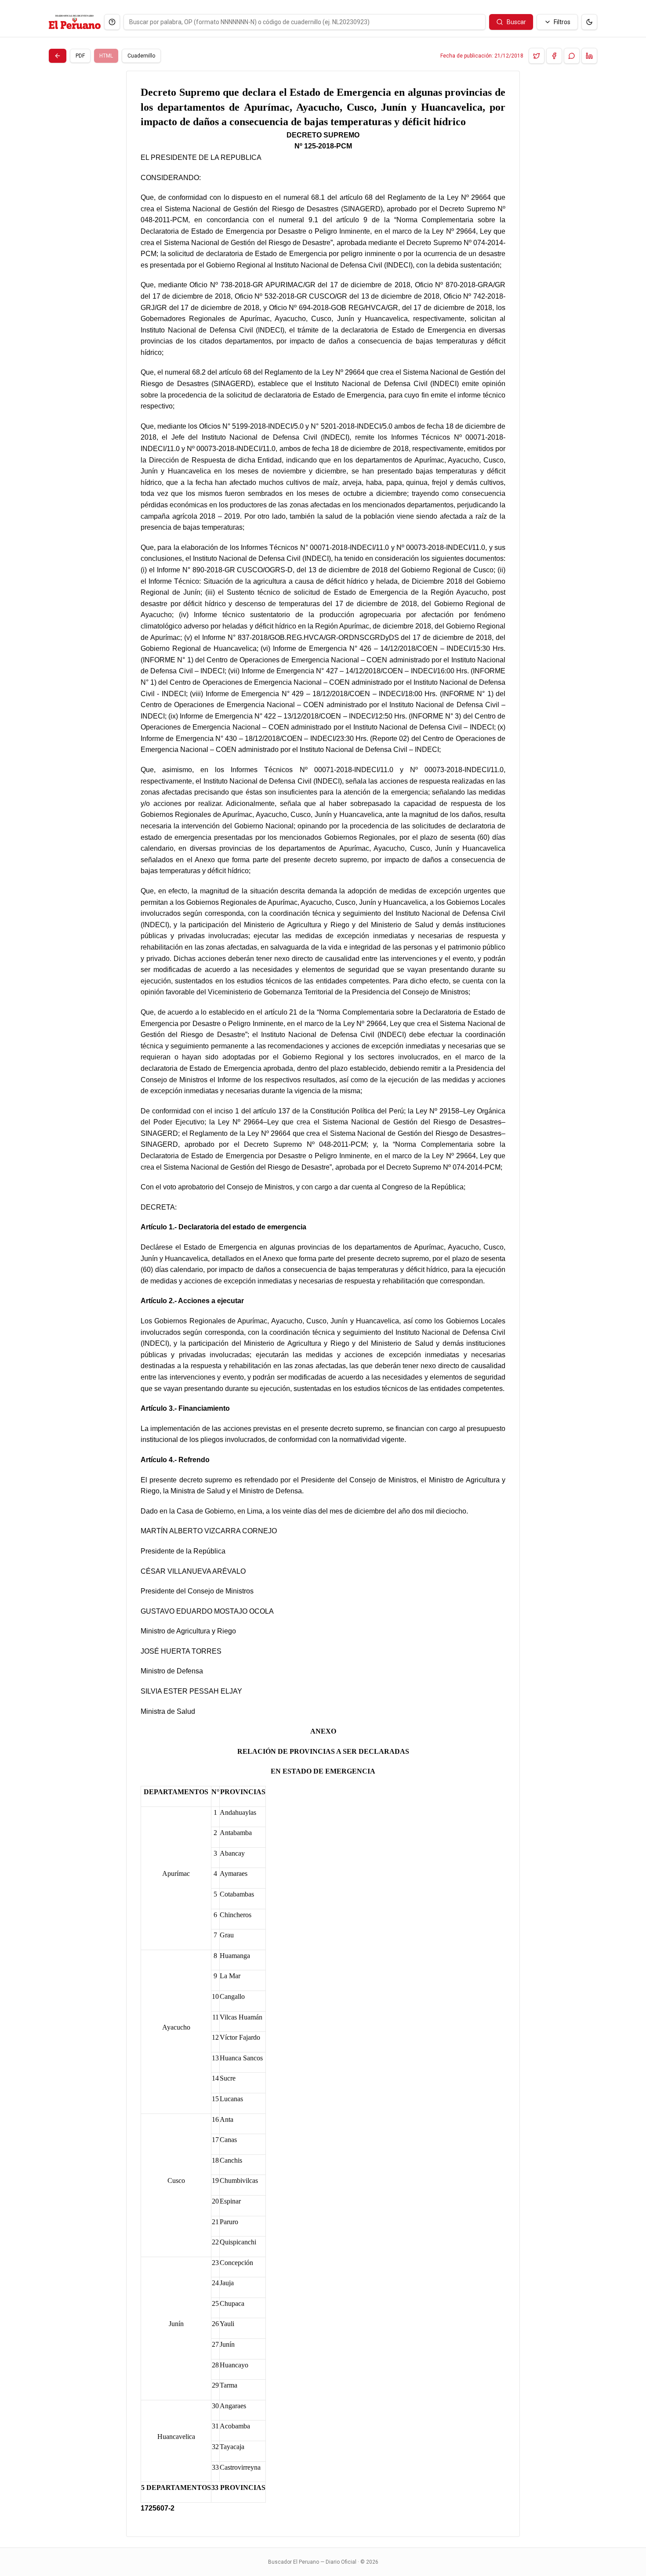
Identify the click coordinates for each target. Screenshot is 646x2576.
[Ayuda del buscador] (112, 22)
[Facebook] (554, 56)
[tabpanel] (323, 1304)
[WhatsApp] (572, 56)
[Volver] (58, 56)
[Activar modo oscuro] (589, 22)
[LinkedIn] (589, 56)
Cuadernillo (141, 56)
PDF (80, 56)
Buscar (516, 22)
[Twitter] (537, 56)
